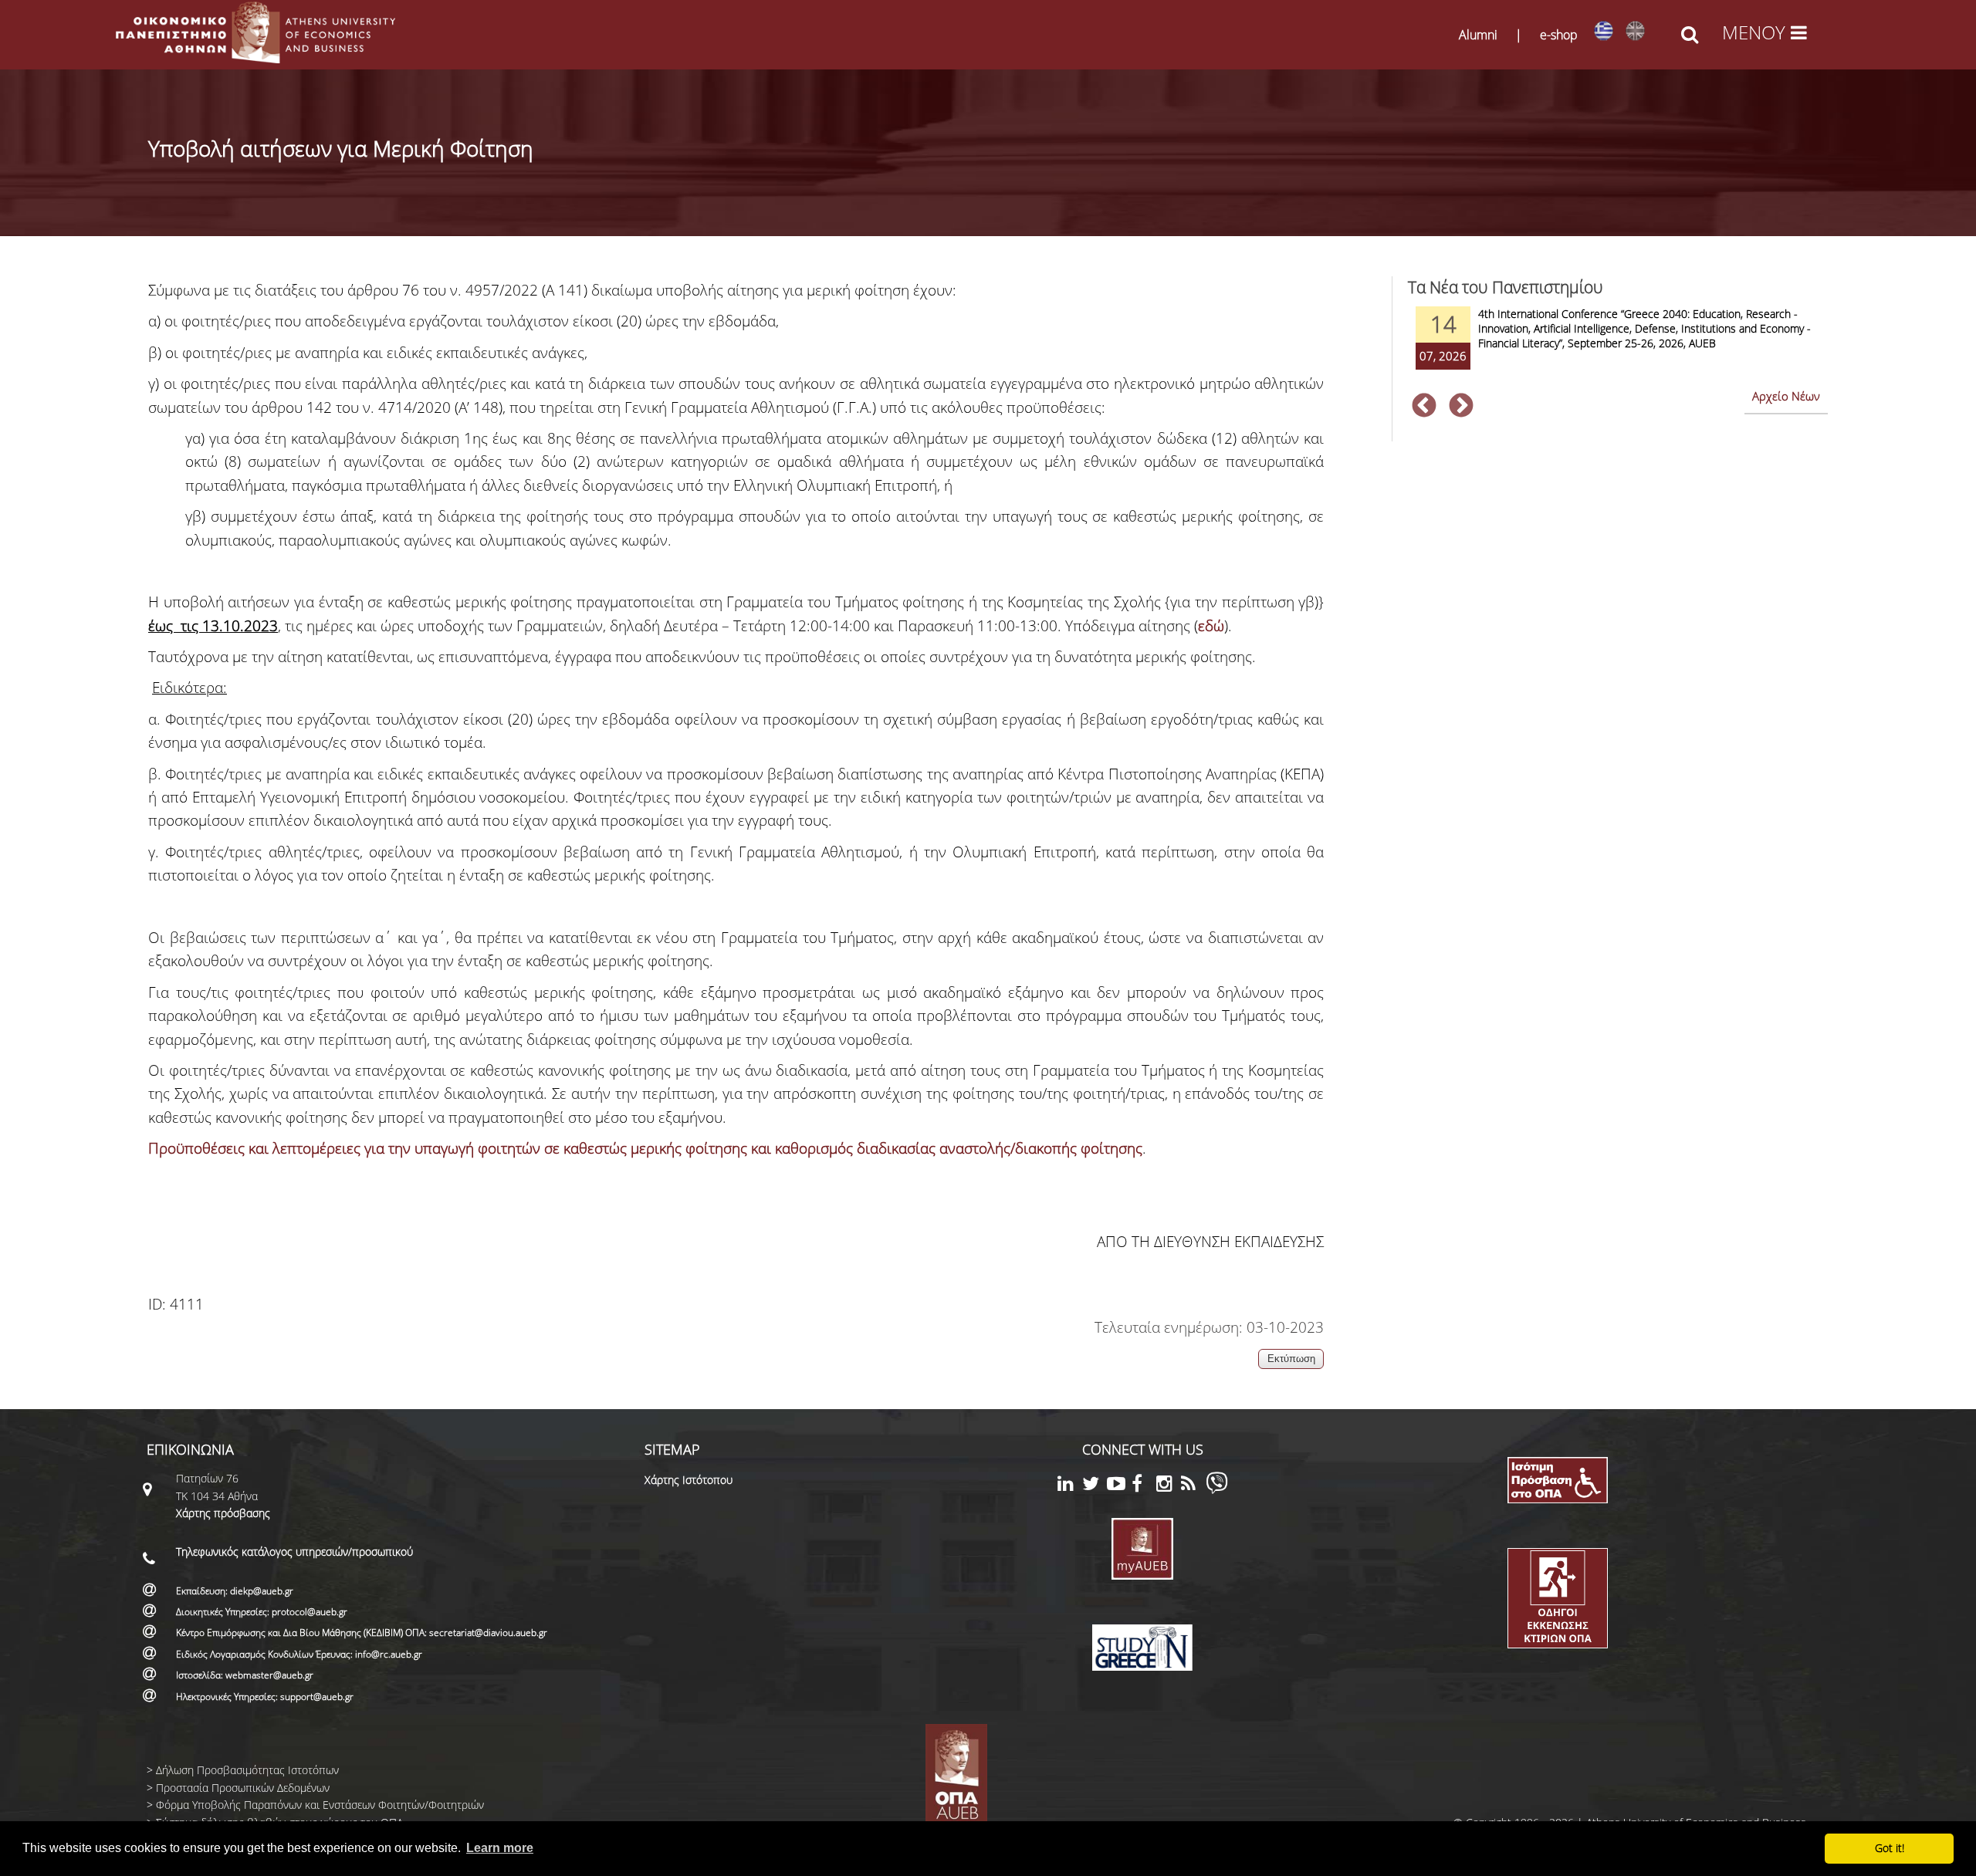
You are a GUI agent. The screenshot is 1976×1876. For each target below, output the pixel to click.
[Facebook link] (1144, 1486)
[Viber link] (1217, 1490)
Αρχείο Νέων (1786, 396)
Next (1461, 407)
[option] (1618, 348)
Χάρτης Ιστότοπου (689, 1480)
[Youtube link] (1119, 1486)
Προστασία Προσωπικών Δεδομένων (243, 1788)
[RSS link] (1193, 1486)
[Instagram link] (1169, 1486)
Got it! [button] (1890, 1848)
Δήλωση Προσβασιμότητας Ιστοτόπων (247, 1770)
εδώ (1211, 626)
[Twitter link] (1095, 1486)
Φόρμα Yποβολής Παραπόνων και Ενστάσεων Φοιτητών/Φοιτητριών (320, 1805)
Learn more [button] (500, 1848)
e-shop (1559, 35)
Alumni (1478, 35)
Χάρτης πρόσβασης (223, 1513)
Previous (1424, 407)
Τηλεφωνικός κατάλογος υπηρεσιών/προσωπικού (294, 1552)
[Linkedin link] (1070, 1486)
